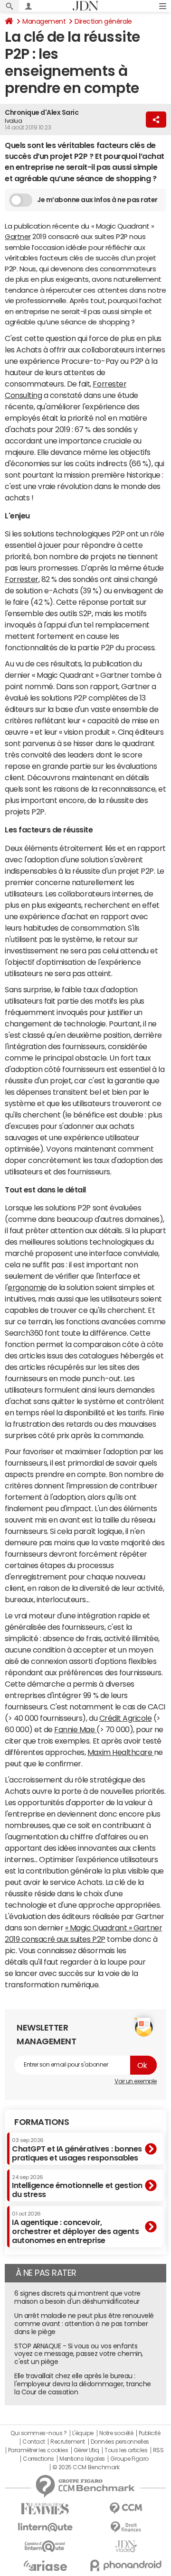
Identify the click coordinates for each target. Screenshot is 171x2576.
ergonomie (27, 1287)
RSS (158, 2450)
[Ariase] (45, 2566)
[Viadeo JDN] (126, 2546)
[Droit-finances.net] (126, 2527)
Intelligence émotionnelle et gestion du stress (77, 2186)
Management (44, 21)
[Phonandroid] (126, 2565)
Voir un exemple (136, 2081)
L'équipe (83, 2433)
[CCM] (126, 2508)
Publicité (150, 2433)
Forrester (22, 579)
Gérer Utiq (86, 2450)
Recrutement (68, 2442)
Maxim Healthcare (121, 1752)
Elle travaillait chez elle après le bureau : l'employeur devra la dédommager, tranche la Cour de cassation (83, 2384)
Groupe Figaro (129, 2459)
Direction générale (103, 21)
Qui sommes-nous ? (38, 2433)
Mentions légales (82, 2459)
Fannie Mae (75, 1729)
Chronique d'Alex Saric (42, 112)
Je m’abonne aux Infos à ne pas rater (97, 200)
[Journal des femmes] (45, 2509)
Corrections (38, 2459)
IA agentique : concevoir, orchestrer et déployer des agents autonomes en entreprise (75, 2228)
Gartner (18, 236)
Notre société (116, 2433)
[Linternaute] (45, 2527)
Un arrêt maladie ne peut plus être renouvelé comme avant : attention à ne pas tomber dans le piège (84, 2324)
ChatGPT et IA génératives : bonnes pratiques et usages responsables (77, 2149)
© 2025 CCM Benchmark (86, 2467)
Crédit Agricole (126, 1718)
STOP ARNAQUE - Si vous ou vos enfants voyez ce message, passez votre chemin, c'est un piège (79, 2354)
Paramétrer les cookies (38, 2450)
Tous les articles (126, 2450)
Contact (34, 2442)
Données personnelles (120, 2442)
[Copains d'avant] (45, 2546)
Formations (42, 2122)
